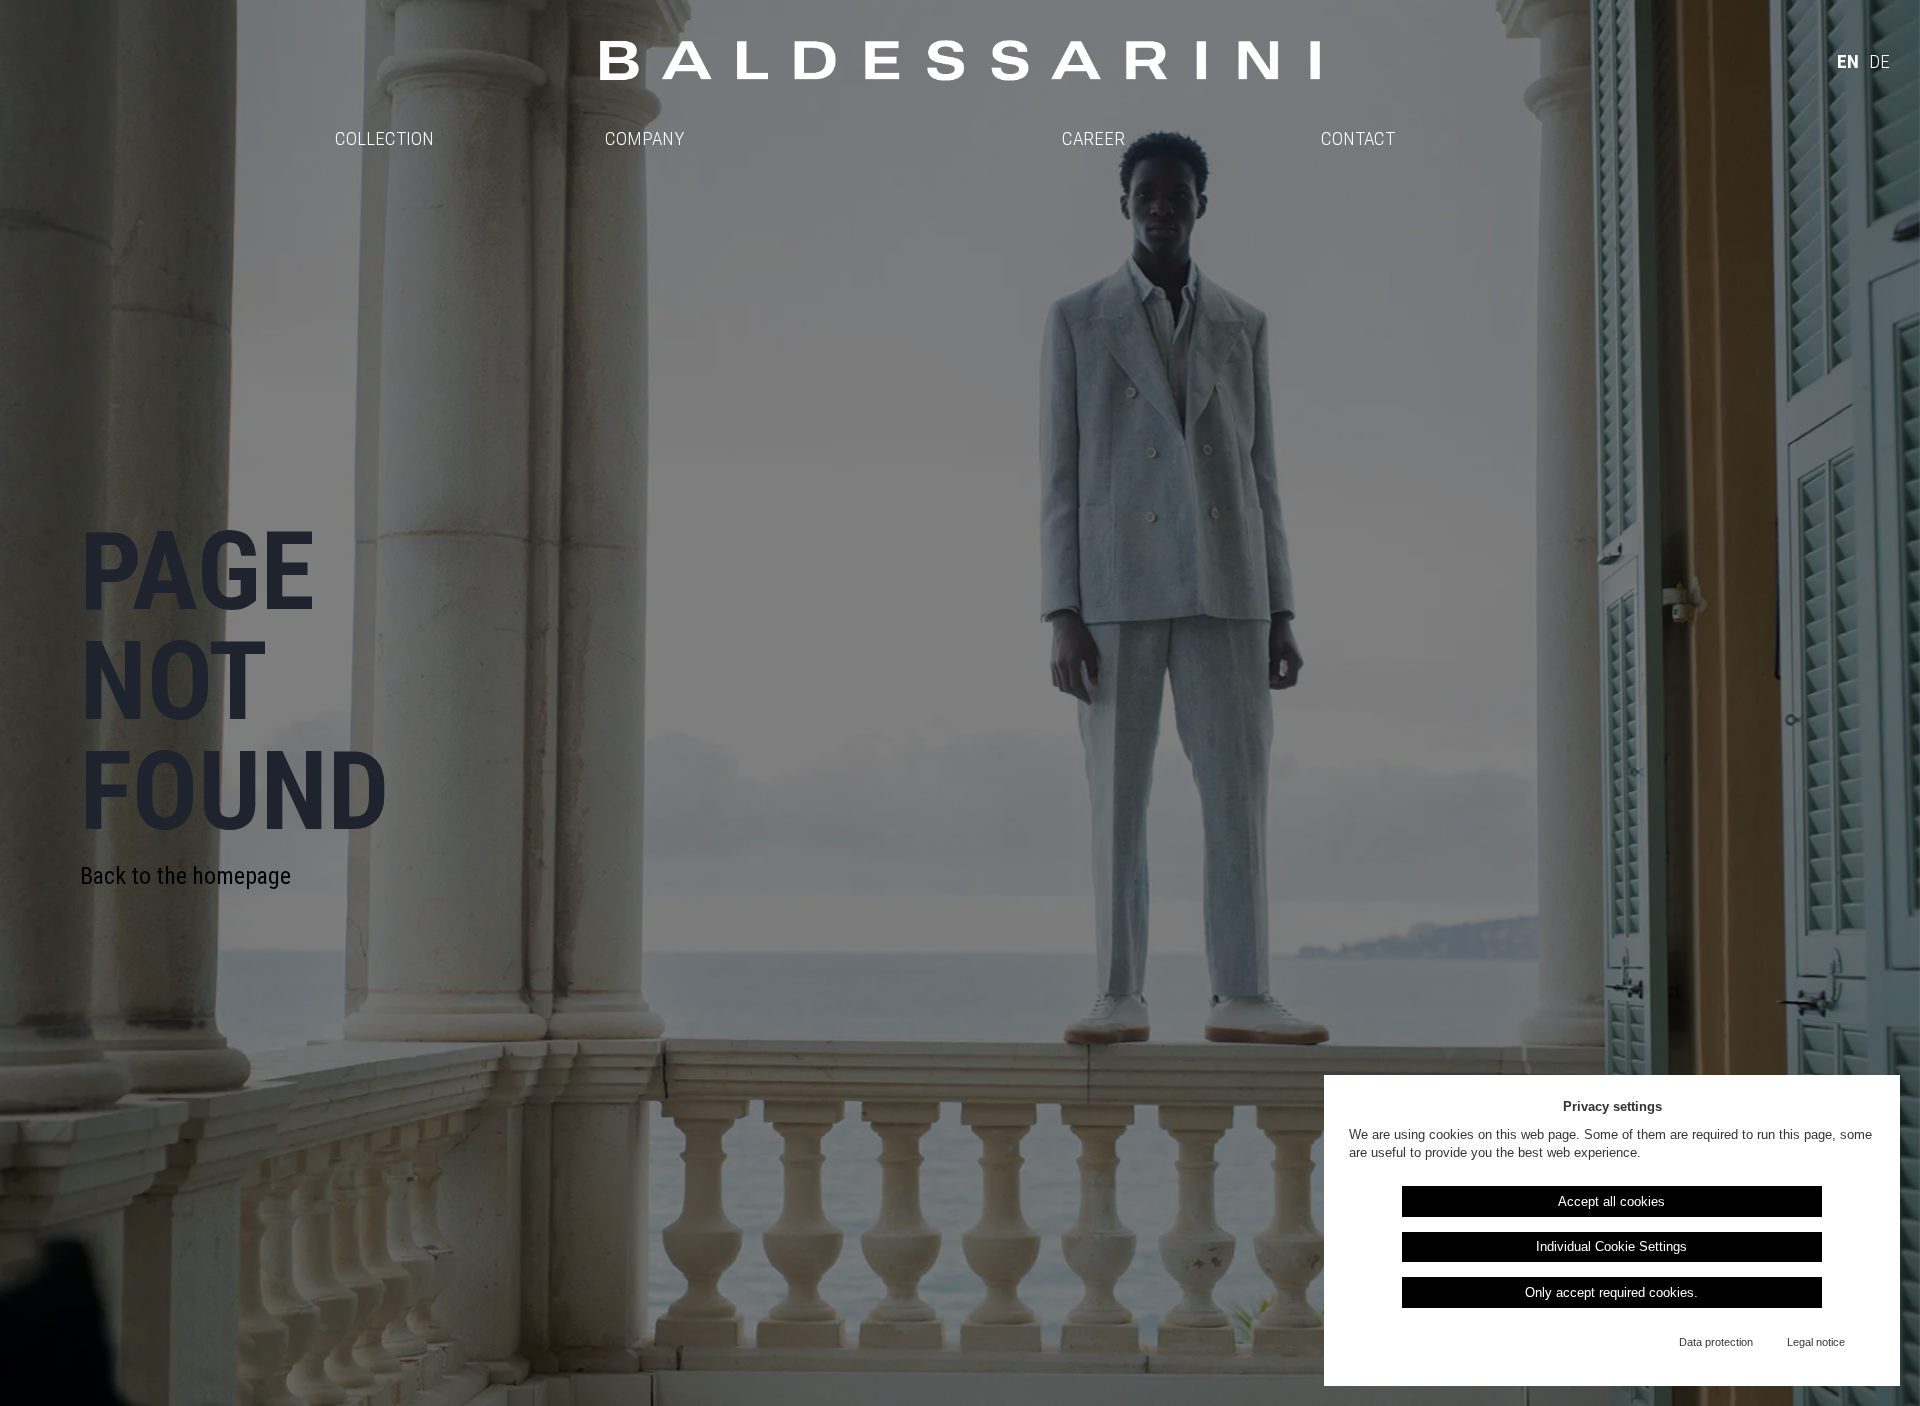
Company (644, 138)
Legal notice (1816, 1342)
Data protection (1716, 1342)
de (1879, 61)
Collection (384, 138)
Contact (1358, 138)
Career (1093, 138)
